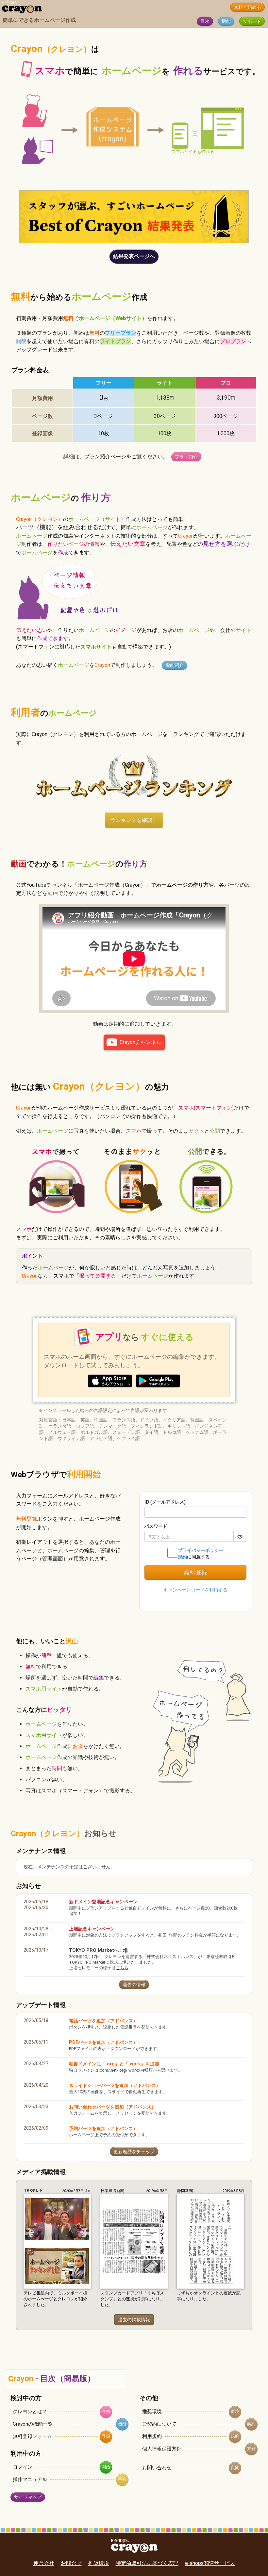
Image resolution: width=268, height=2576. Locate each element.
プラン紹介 (186, 457)
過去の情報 (134, 1985)
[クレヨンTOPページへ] (22, 12)
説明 (106, 2411)
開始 (106, 2467)
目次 (205, 21)
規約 (235, 2436)
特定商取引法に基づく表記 (147, 2563)
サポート (252, 21)
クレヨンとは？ (30, 2412)
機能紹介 (175, 665)
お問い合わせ (157, 2468)
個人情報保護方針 (162, 2449)
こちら (122, 1968)
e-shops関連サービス (210, 2563)
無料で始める (247, 7)
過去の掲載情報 (134, 2320)
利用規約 (152, 2436)
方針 (251, 2449)
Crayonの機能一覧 (33, 2424)
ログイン (23, 2467)
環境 (235, 2411)
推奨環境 (152, 2412)
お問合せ (71, 2563)
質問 (235, 2468)
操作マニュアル (30, 2479)
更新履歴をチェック (134, 2152)
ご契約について (159, 2424)
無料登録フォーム (32, 2436)
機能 (226, 21)
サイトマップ (28, 2497)
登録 (106, 2436)
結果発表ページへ (134, 256)
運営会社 (44, 2563)
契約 (251, 2424)
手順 (122, 2479)
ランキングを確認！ (134, 820)
